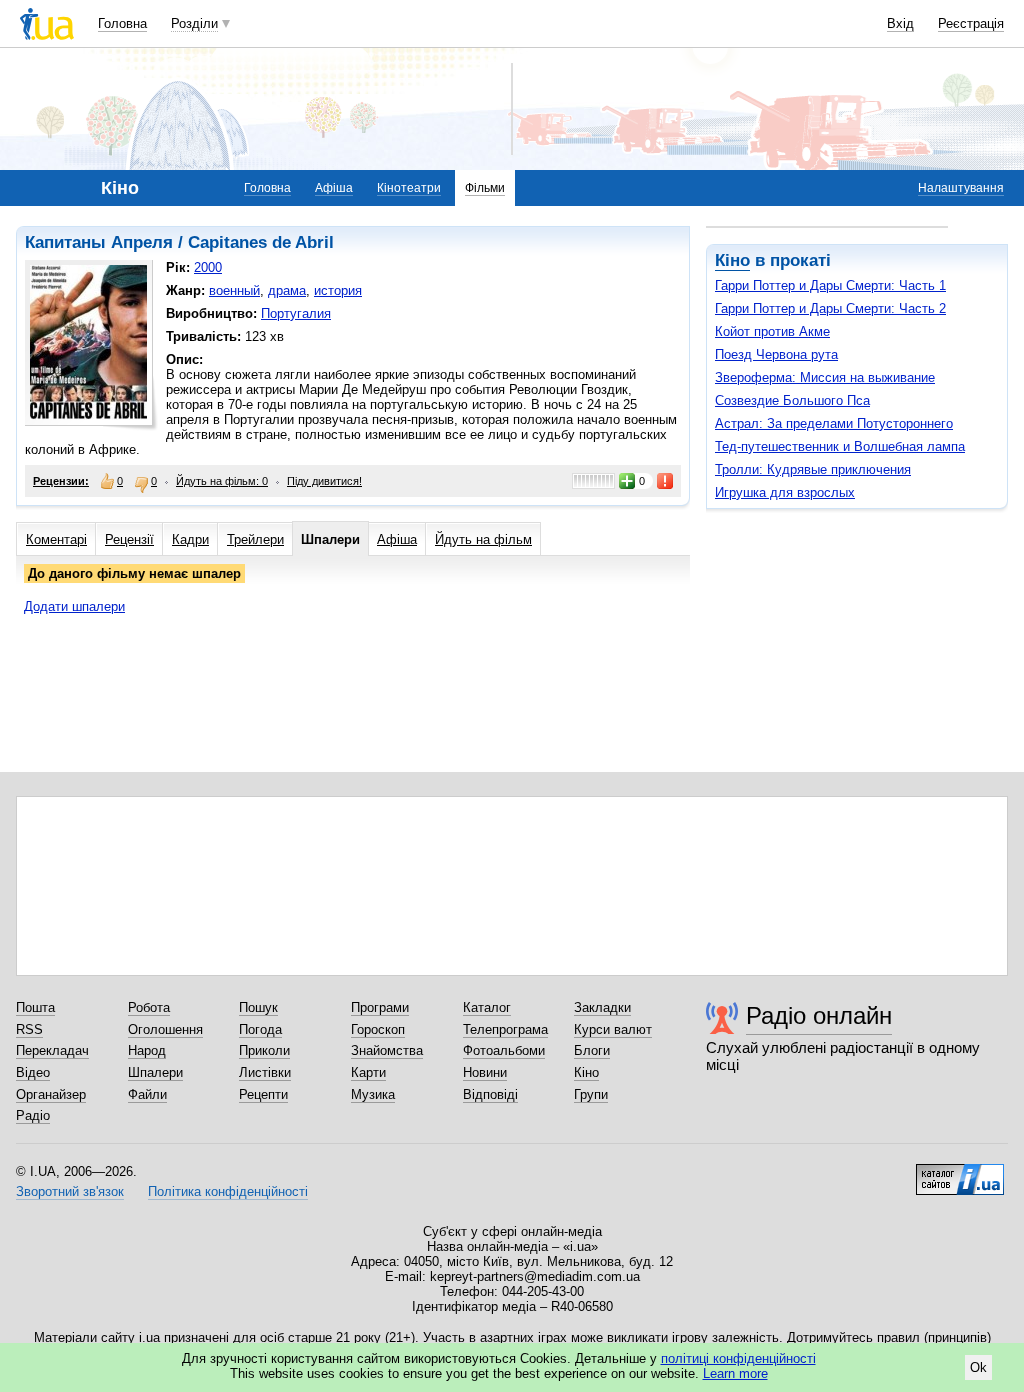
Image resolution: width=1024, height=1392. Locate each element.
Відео (33, 1072)
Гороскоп (378, 1029)
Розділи (194, 23)
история (338, 290)
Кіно (732, 260)
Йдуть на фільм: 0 (222, 481)
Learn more (735, 1373)
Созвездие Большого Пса (792, 400)
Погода (260, 1029)
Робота (149, 1007)
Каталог (487, 1007)
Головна (122, 23)
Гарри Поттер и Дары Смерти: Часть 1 (830, 285)
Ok (978, 1367)
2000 (208, 267)
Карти (368, 1072)
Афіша (334, 188)
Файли (147, 1094)
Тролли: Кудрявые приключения (813, 469)
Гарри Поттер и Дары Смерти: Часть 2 (830, 308)
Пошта (35, 1007)
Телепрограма (505, 1029)
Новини (485, 1072)
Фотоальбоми (504, 1050)
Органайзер (51, 1094)
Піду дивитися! (324, 481)
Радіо (33, 1115)
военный (234, 290)
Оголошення (165, 1029)
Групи (591, 1094)
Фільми (485, 188)
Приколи (264, 1050)
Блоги (592, 1050)
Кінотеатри (409, 188)
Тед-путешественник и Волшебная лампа (840, 446)
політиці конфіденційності (738, 1358)
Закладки (602, 1007)
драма (287, 290)
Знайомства (387, 1050)
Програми (380, 1007)
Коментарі (56, 539)
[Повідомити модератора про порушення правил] (666, 481)
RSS (29, 1029)
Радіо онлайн (819, 1015)
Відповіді (490, 1094)
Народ (147, 1050)
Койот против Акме (772, 331)
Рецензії (129, 539)
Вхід (900, 23)
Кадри (190, 539)
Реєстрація (971, 23)
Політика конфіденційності (228, 1191)
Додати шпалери (74, 606)
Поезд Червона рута (776, 354)
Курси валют (613, 1029)
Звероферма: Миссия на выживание (825, 377)
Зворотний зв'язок (70, 1191)
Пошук (258, 1007)
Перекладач (52, 1050)
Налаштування (961, 188)
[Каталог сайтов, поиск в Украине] (960, 1172)
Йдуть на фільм (483, 539)
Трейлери (255, 539)
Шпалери (330, 539)
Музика (373, 1094)
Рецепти (263, 1094)
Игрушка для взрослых (785, 492)
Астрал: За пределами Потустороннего (834, 423)
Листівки (265, 1072)
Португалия (296, 313)
